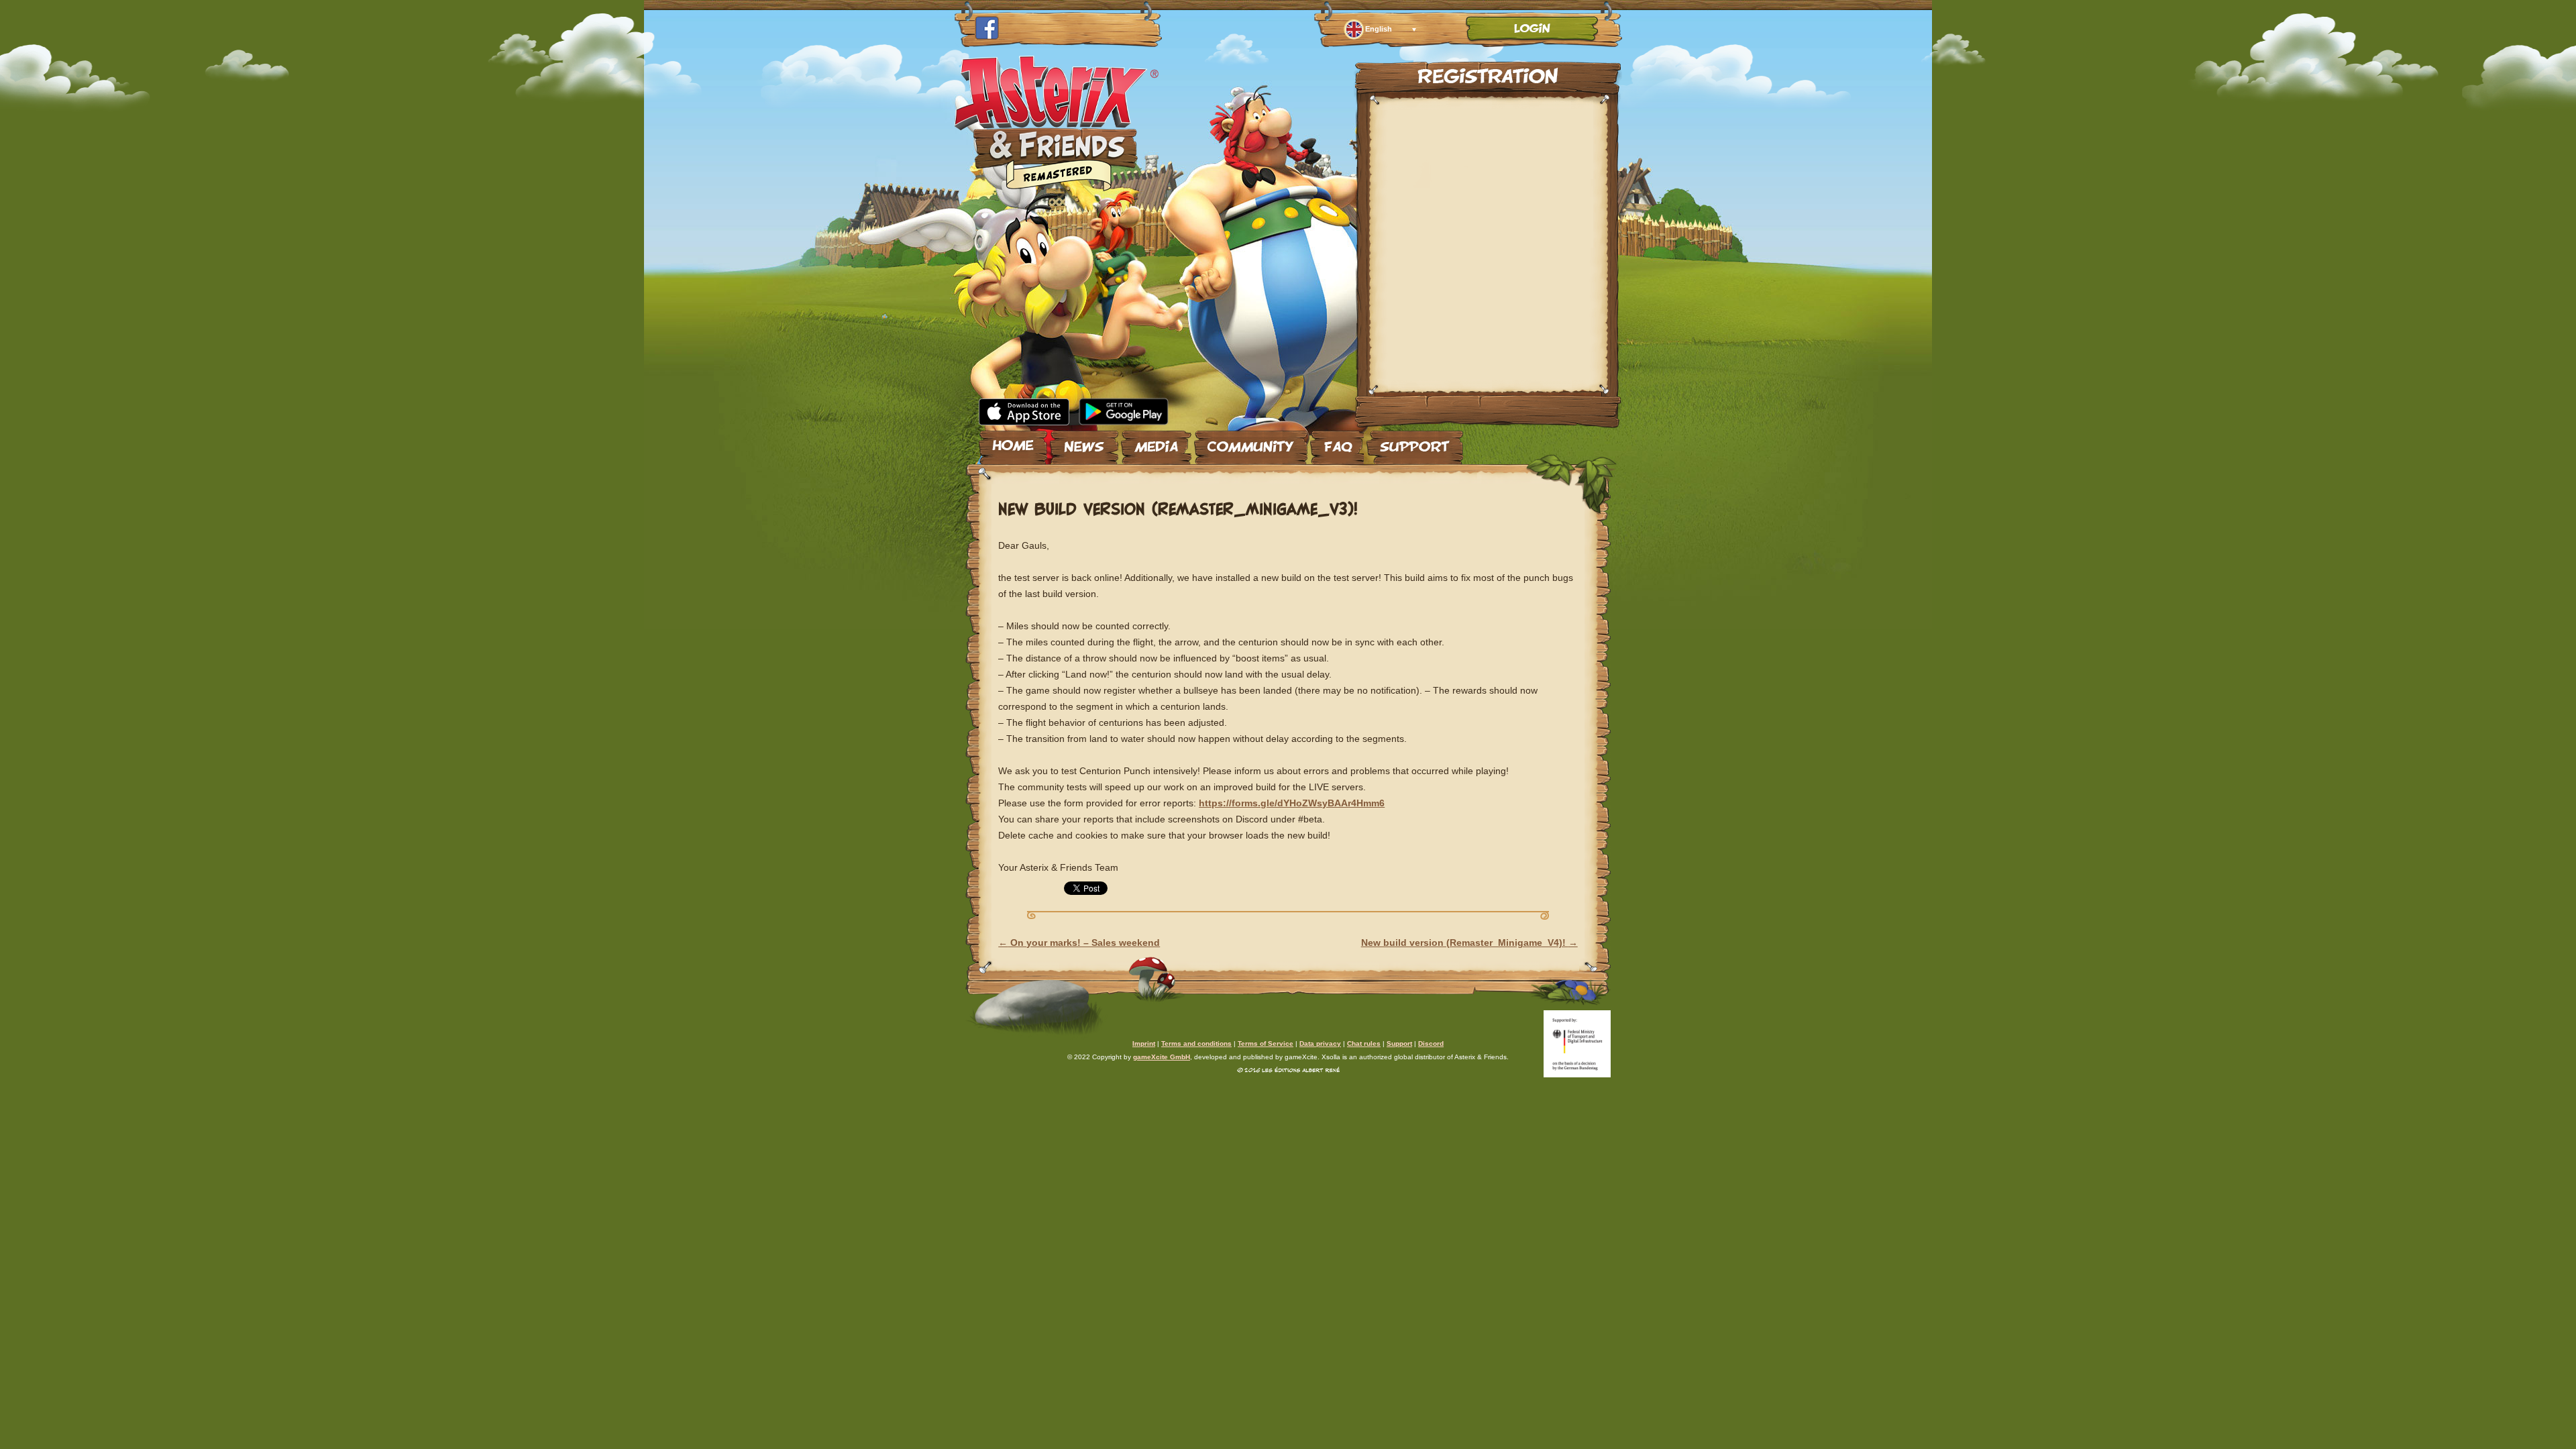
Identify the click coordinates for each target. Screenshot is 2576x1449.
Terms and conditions (1196, 1043)
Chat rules (1364, 1043)
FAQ (1337, 442)
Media (1156, 442)
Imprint (1144, 1043)
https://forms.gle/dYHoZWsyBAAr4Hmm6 (1292, 803)
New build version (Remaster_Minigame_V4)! (1469, 943)
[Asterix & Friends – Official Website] (1057, 187)
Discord (1431, 1043)
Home (1013, 442)
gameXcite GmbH (1162, 1057)
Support (1415, 442)
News (1084, 442)
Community (1251, 442)
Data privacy (1320, 1043)
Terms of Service (1266, 1043)
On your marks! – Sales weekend (1079, 943)
